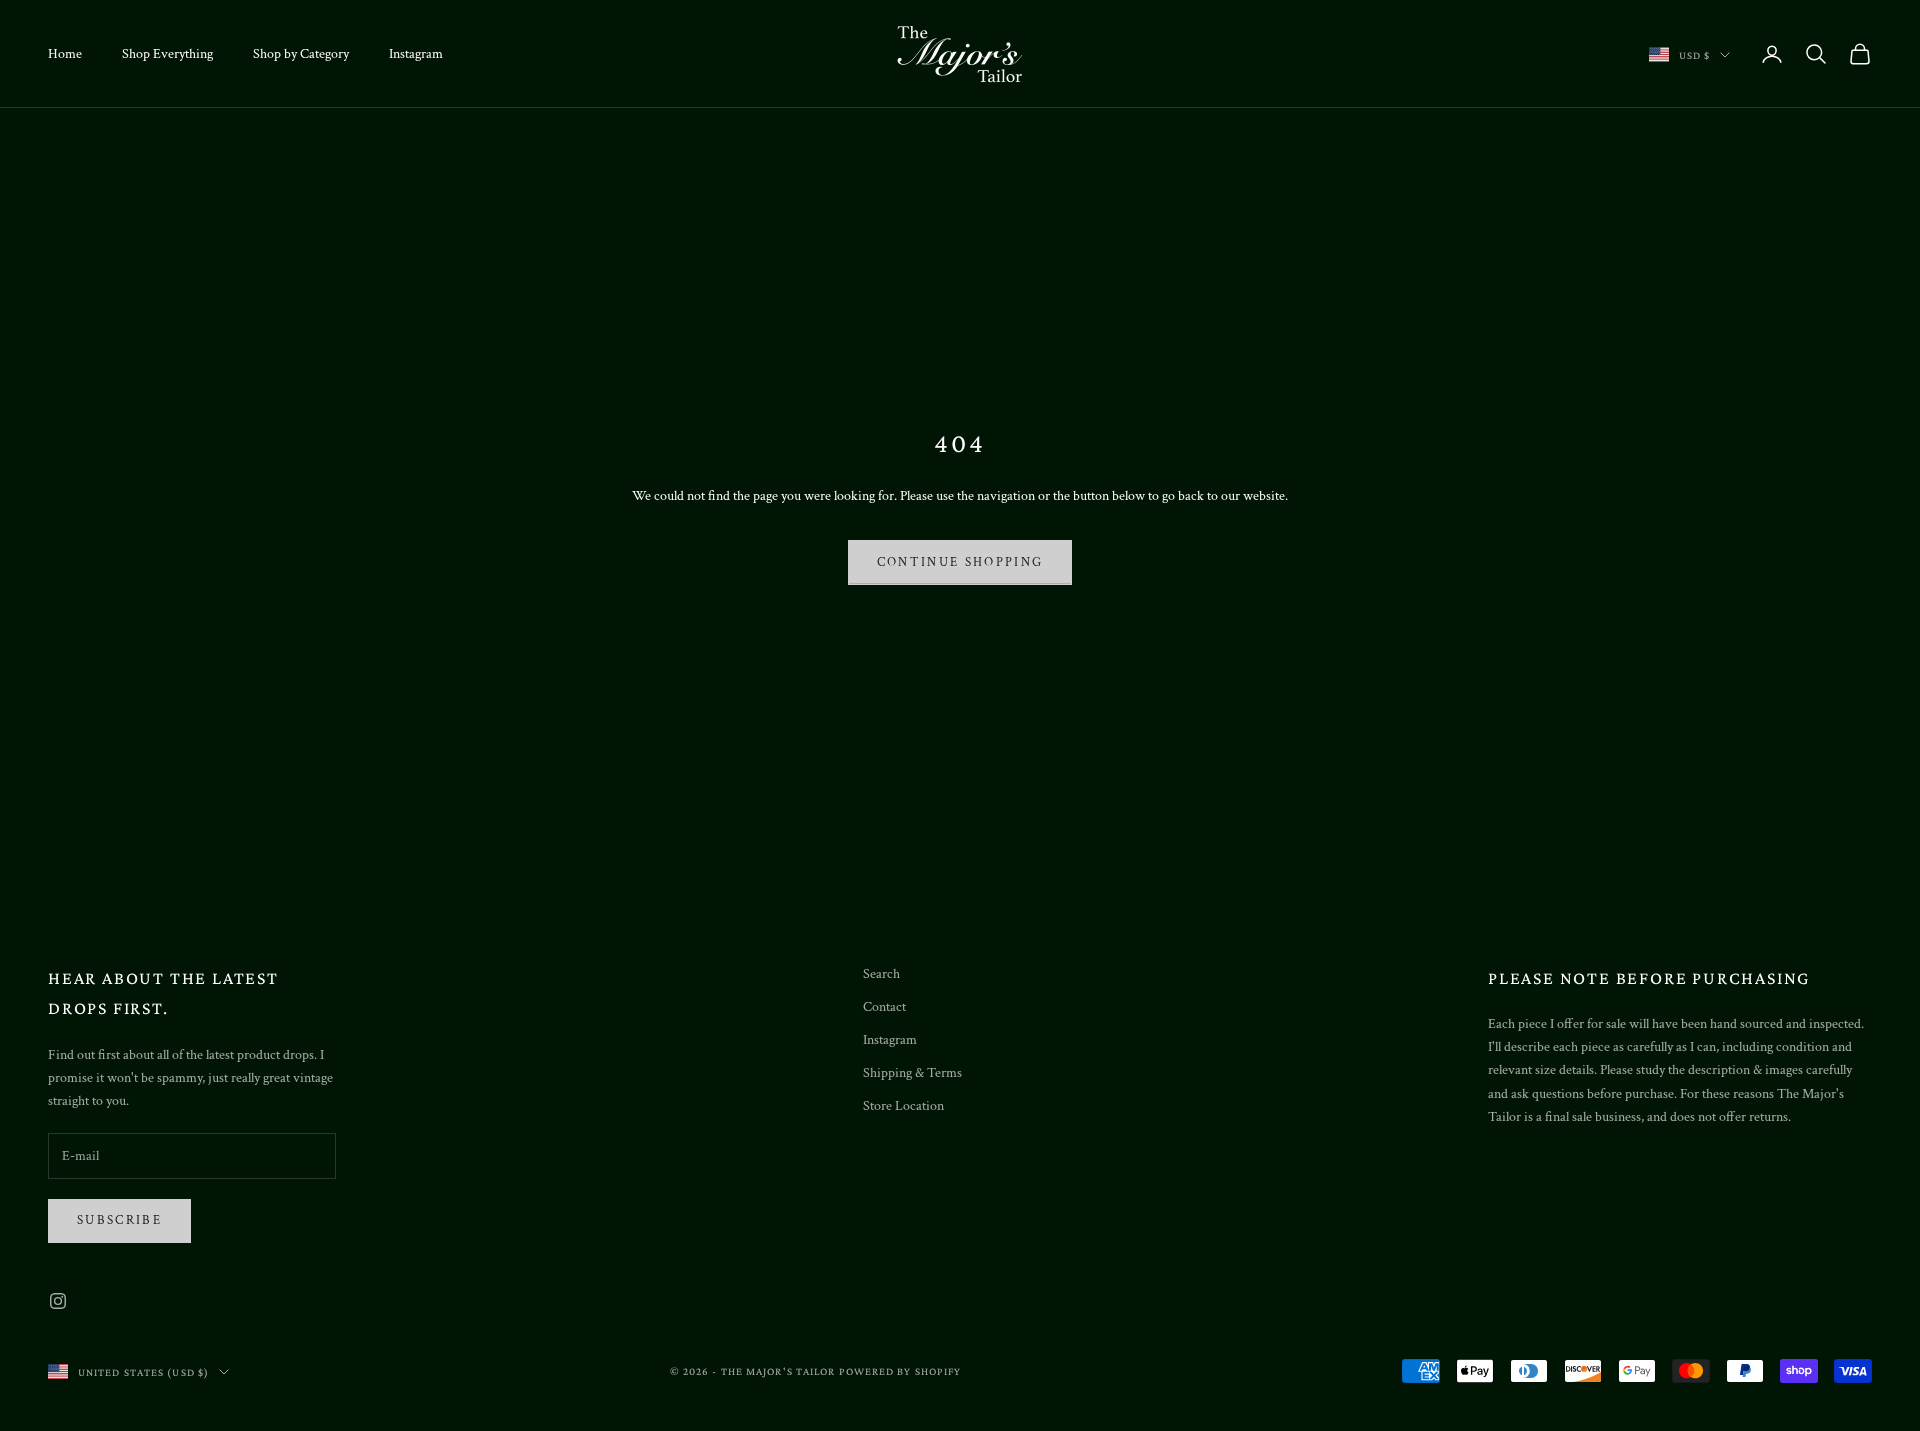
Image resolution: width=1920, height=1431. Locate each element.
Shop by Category (301, 54)
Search (881, 974)
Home (65, 54)
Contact (884, 1007)
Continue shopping (960, 562)
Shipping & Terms (912, 1073)
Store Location (903, 1106)
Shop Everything (167, 54)
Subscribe (119, 1220)
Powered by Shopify (900, 1371)
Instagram (416, 54)
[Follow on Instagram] (58, 1301)
